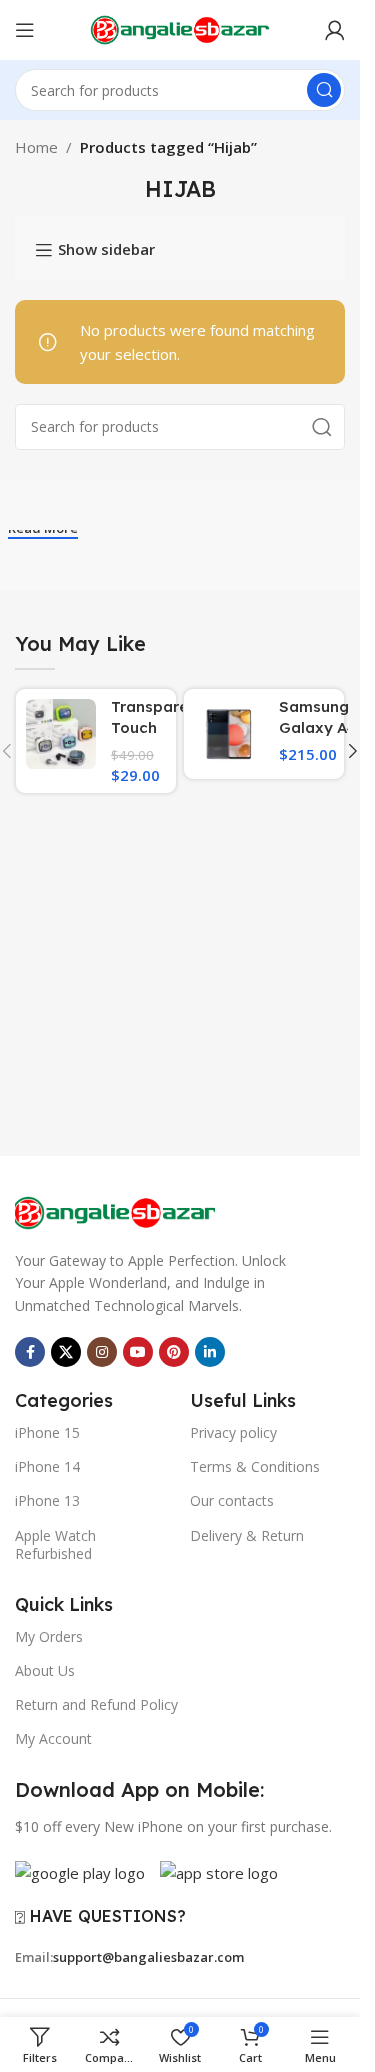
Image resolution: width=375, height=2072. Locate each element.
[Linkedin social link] (210, 1352)
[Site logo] (180, 28)
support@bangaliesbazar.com (148, 1957)
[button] (353, 751)
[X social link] (66, 1352)
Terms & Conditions (255, 1466)
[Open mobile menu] (25, 30)
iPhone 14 (47, 1466)
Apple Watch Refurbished (55, 1544)
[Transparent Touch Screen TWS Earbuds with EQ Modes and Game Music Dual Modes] (61, 734)
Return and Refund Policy (96, 1704)
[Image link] (115, 1211)
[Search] (324, 90)
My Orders (49, 1636)
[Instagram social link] (102, 1352)
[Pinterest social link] (174, 1352)
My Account (53, 1738)
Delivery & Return (247, 1535)
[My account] (335, 30)
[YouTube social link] (138, 1352)
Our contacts (232, 1500)
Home (36, 147)
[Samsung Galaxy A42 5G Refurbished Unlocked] (229, 734)
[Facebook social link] (30, 1352)
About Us (45, 1670)
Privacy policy (233, 1432)
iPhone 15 (47, 1432)
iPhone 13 (47, 1500)
